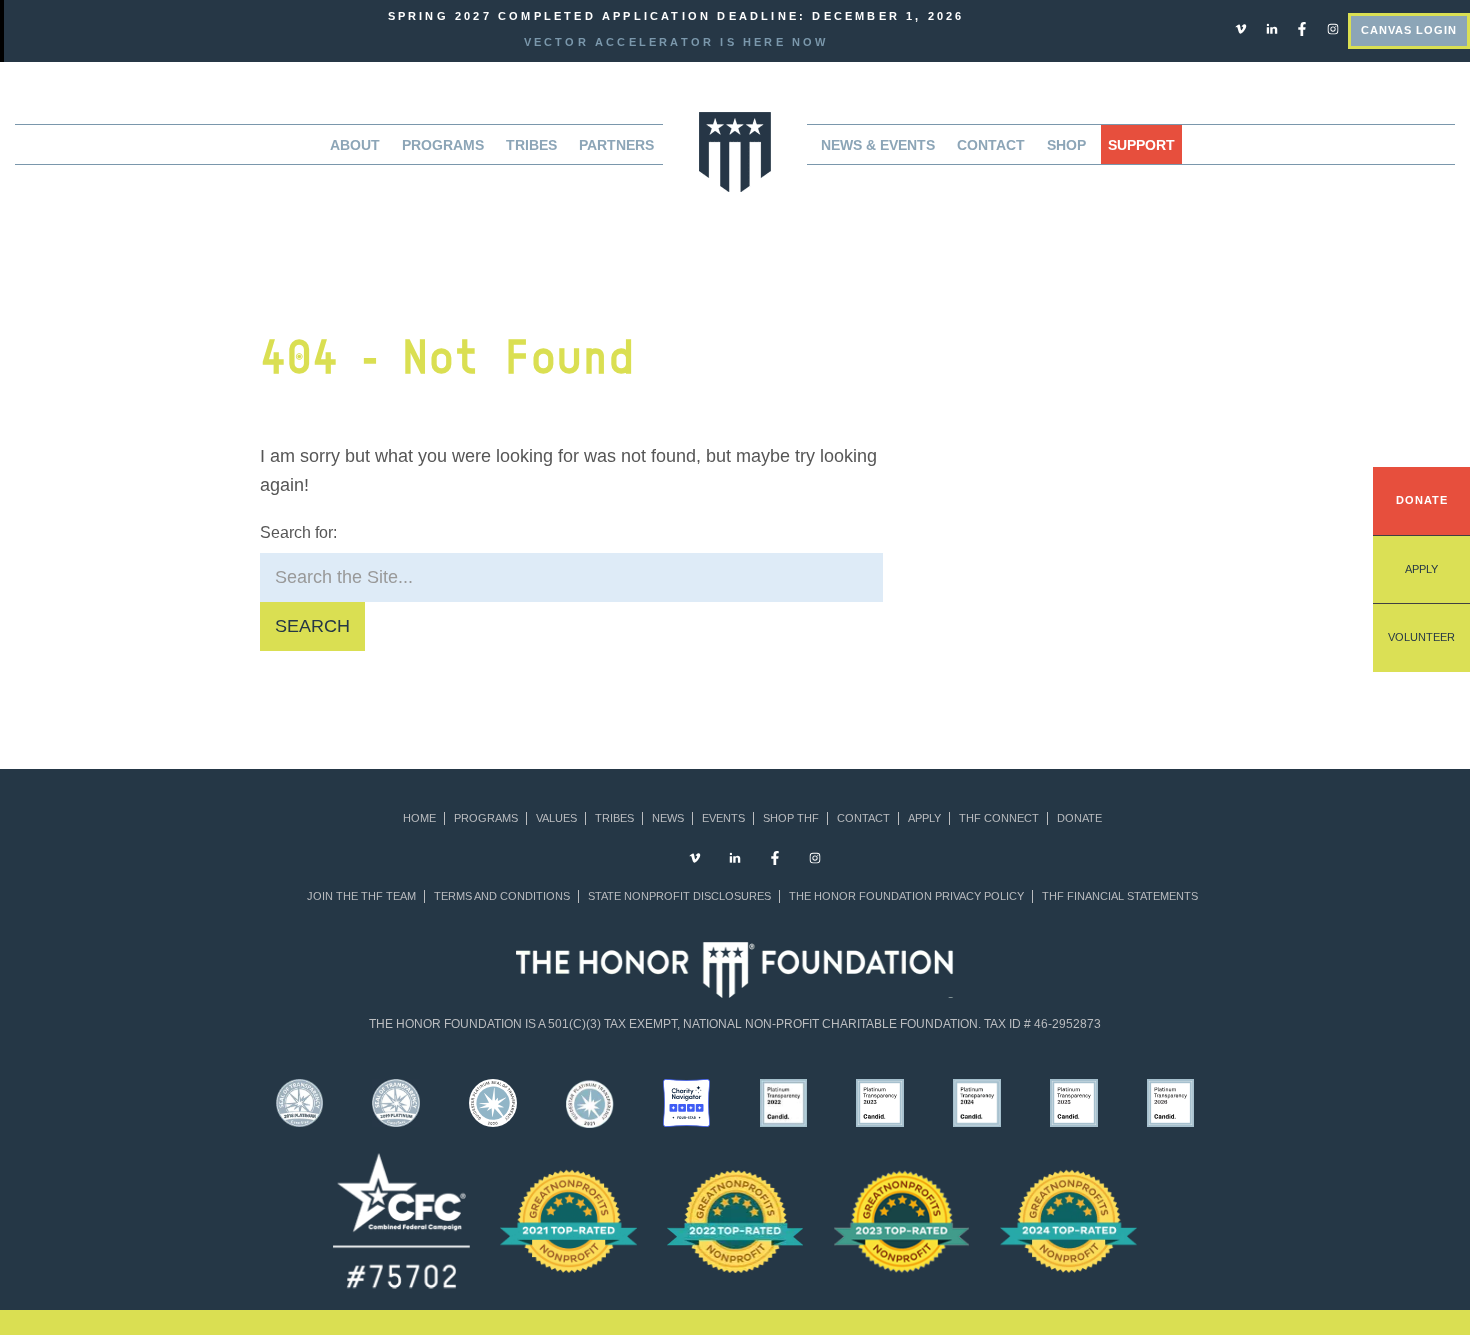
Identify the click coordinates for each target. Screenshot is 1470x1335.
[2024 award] (1068, 1221)
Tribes (531, 145)
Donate (1422, 500)
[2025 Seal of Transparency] (1073, 1102)
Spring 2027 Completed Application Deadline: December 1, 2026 (676, 16)
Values (556, 818)
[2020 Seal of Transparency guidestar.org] (493, 1102)
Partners (616, 145)
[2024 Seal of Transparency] (977, 1102)
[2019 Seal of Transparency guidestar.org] (396, 1102)
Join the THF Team (361, 896)
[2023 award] (901, 1221)
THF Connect (999, 818)
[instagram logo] (1333, 28)
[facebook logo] (1302, 28)
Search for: (298, 532)
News (668, 818)
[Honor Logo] (735, 150)
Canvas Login (1409, 30)
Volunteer (1421, 637)
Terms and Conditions (502, 896)
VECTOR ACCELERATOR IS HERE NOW (676, 42)
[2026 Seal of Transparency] (1170, 1102)
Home (419, 818)
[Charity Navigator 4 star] (686, 1102)
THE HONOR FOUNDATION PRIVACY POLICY (906, 896)
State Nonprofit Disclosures (679, 896)
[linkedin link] (1272, 28)
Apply (1421, 569)
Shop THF (791, 818)
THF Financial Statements (1120, 896)
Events (723, 818)
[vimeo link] (1241, 28)
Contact (991, 145)
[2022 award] (735, 1221)
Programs (486, 818)
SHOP (1066, 145)
